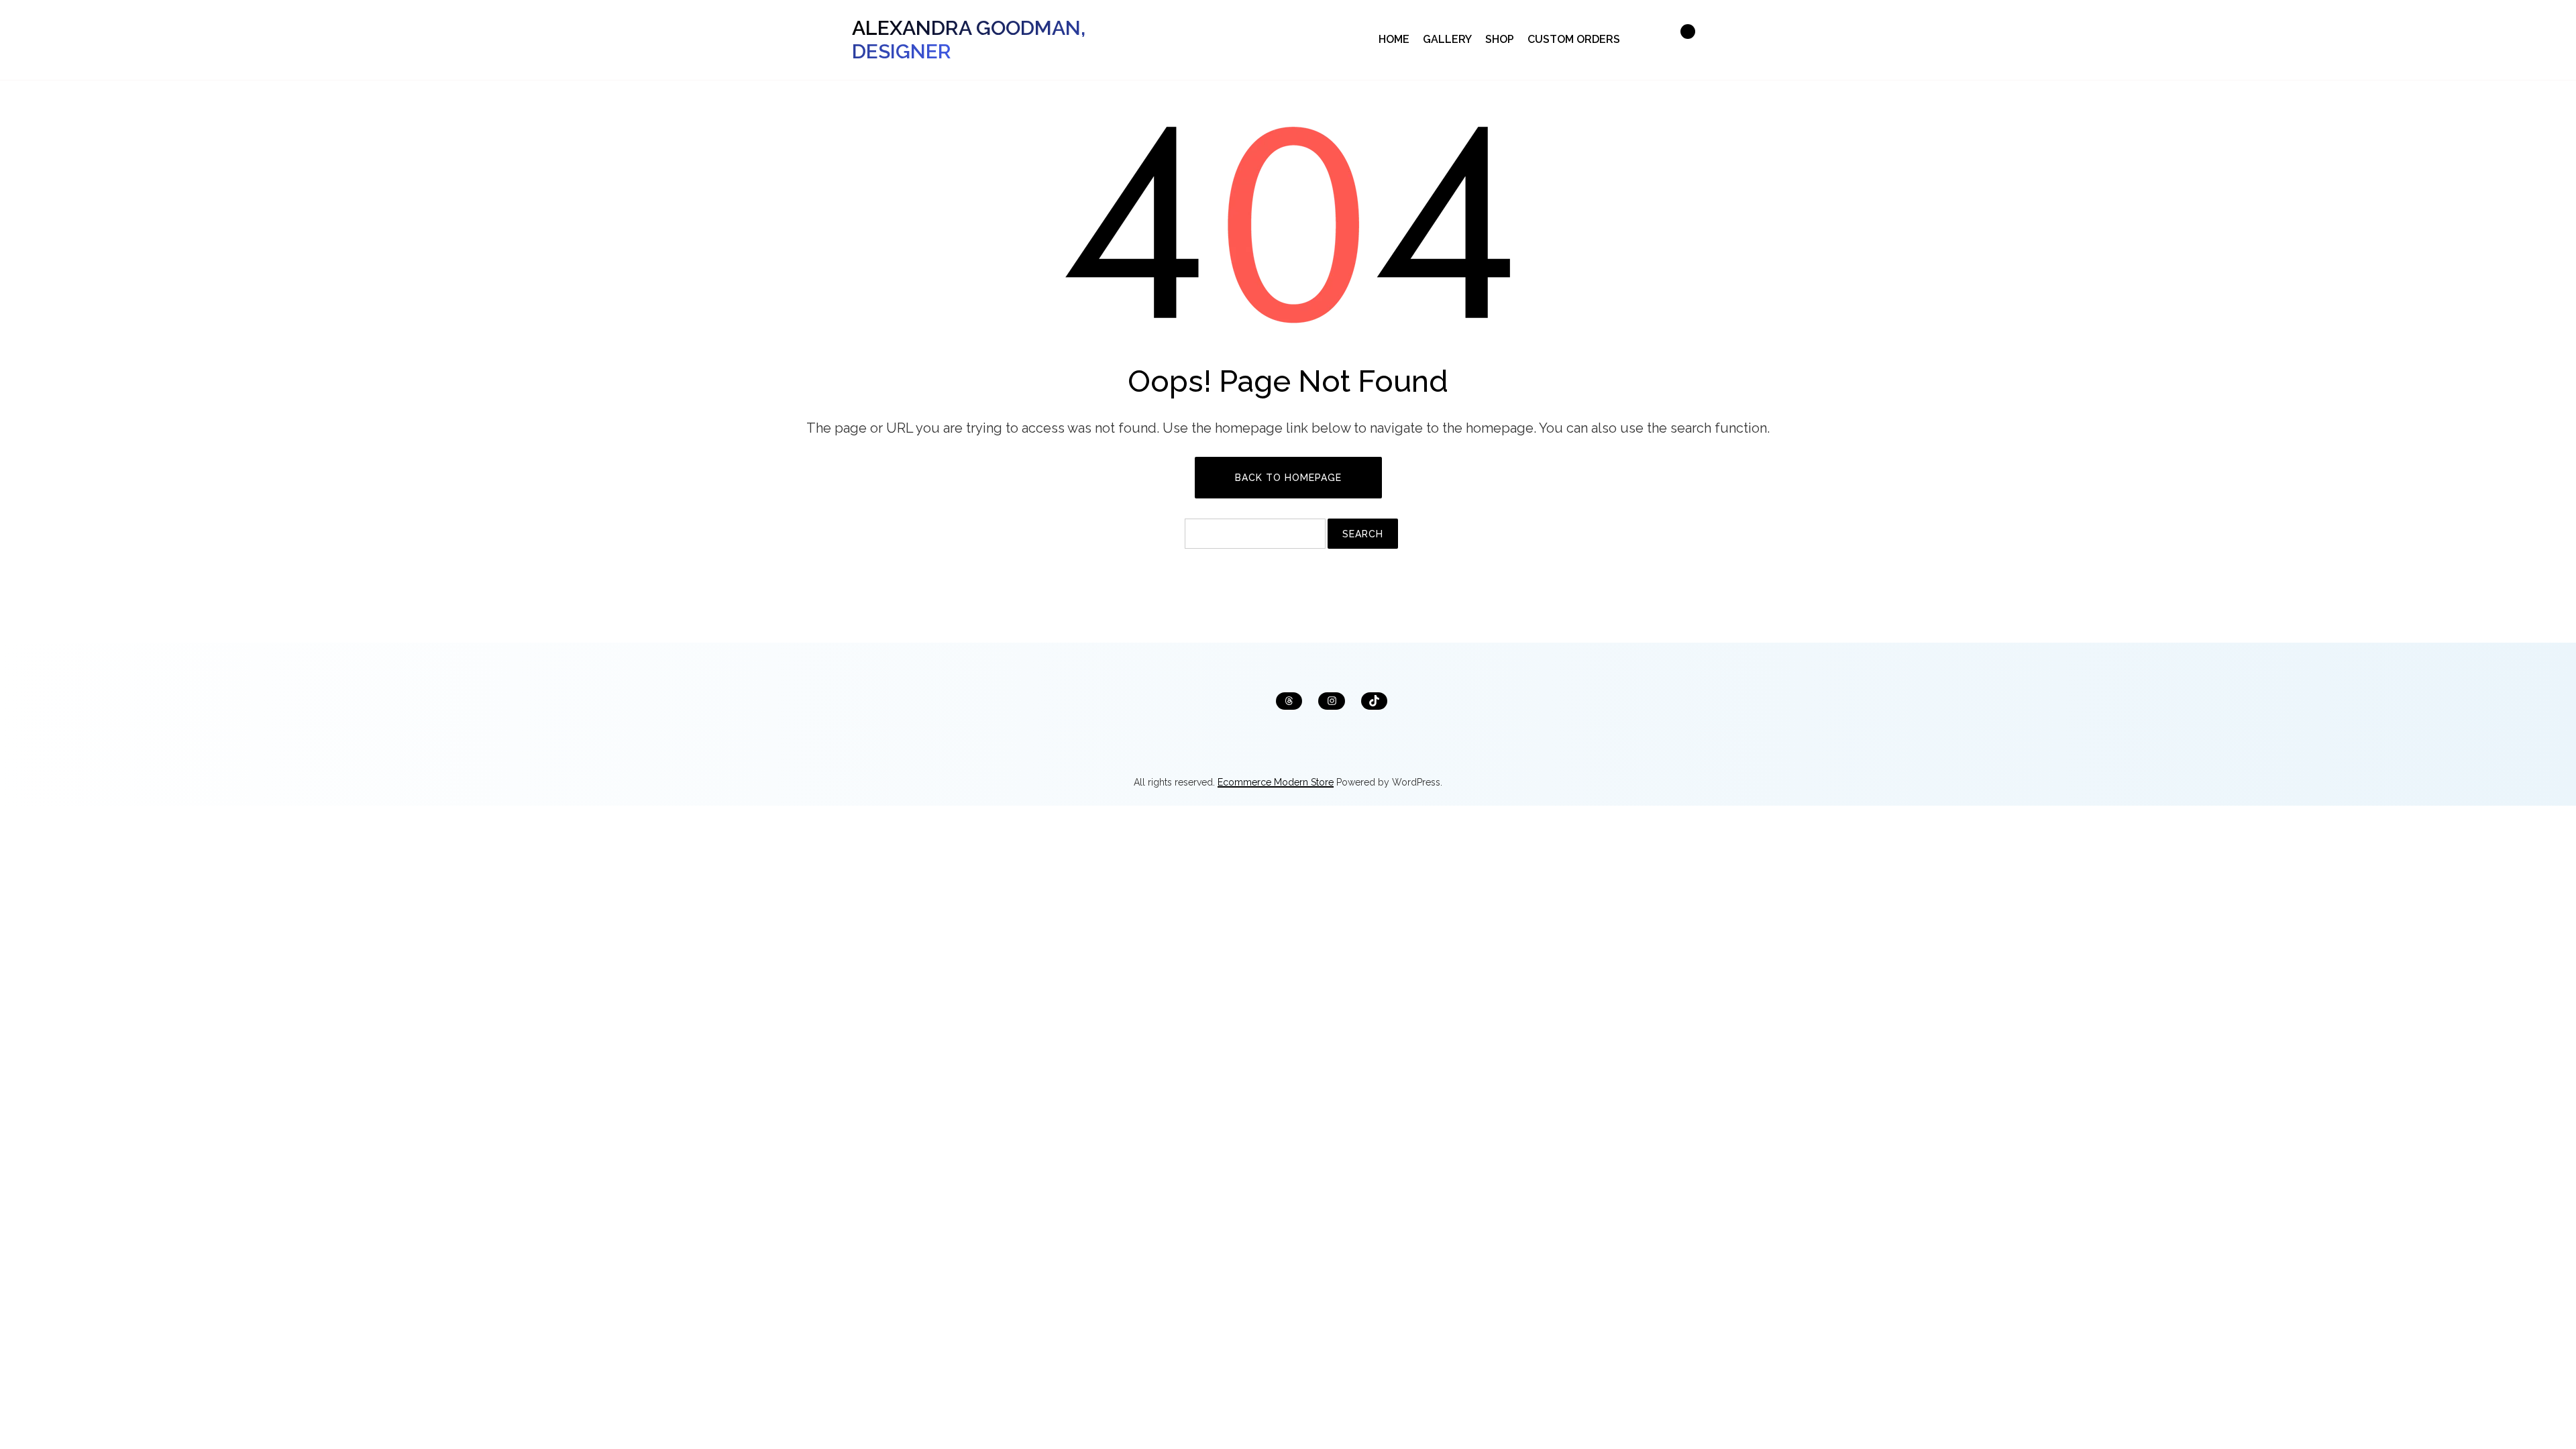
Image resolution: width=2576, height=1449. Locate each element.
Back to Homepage (1288, 478)
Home (1394, 39)
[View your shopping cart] (1680, 40)
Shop (1500, 39)
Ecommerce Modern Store (1276, 782)
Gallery (1447, 39)
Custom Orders (1574, 39)
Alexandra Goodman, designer (969, 40)
